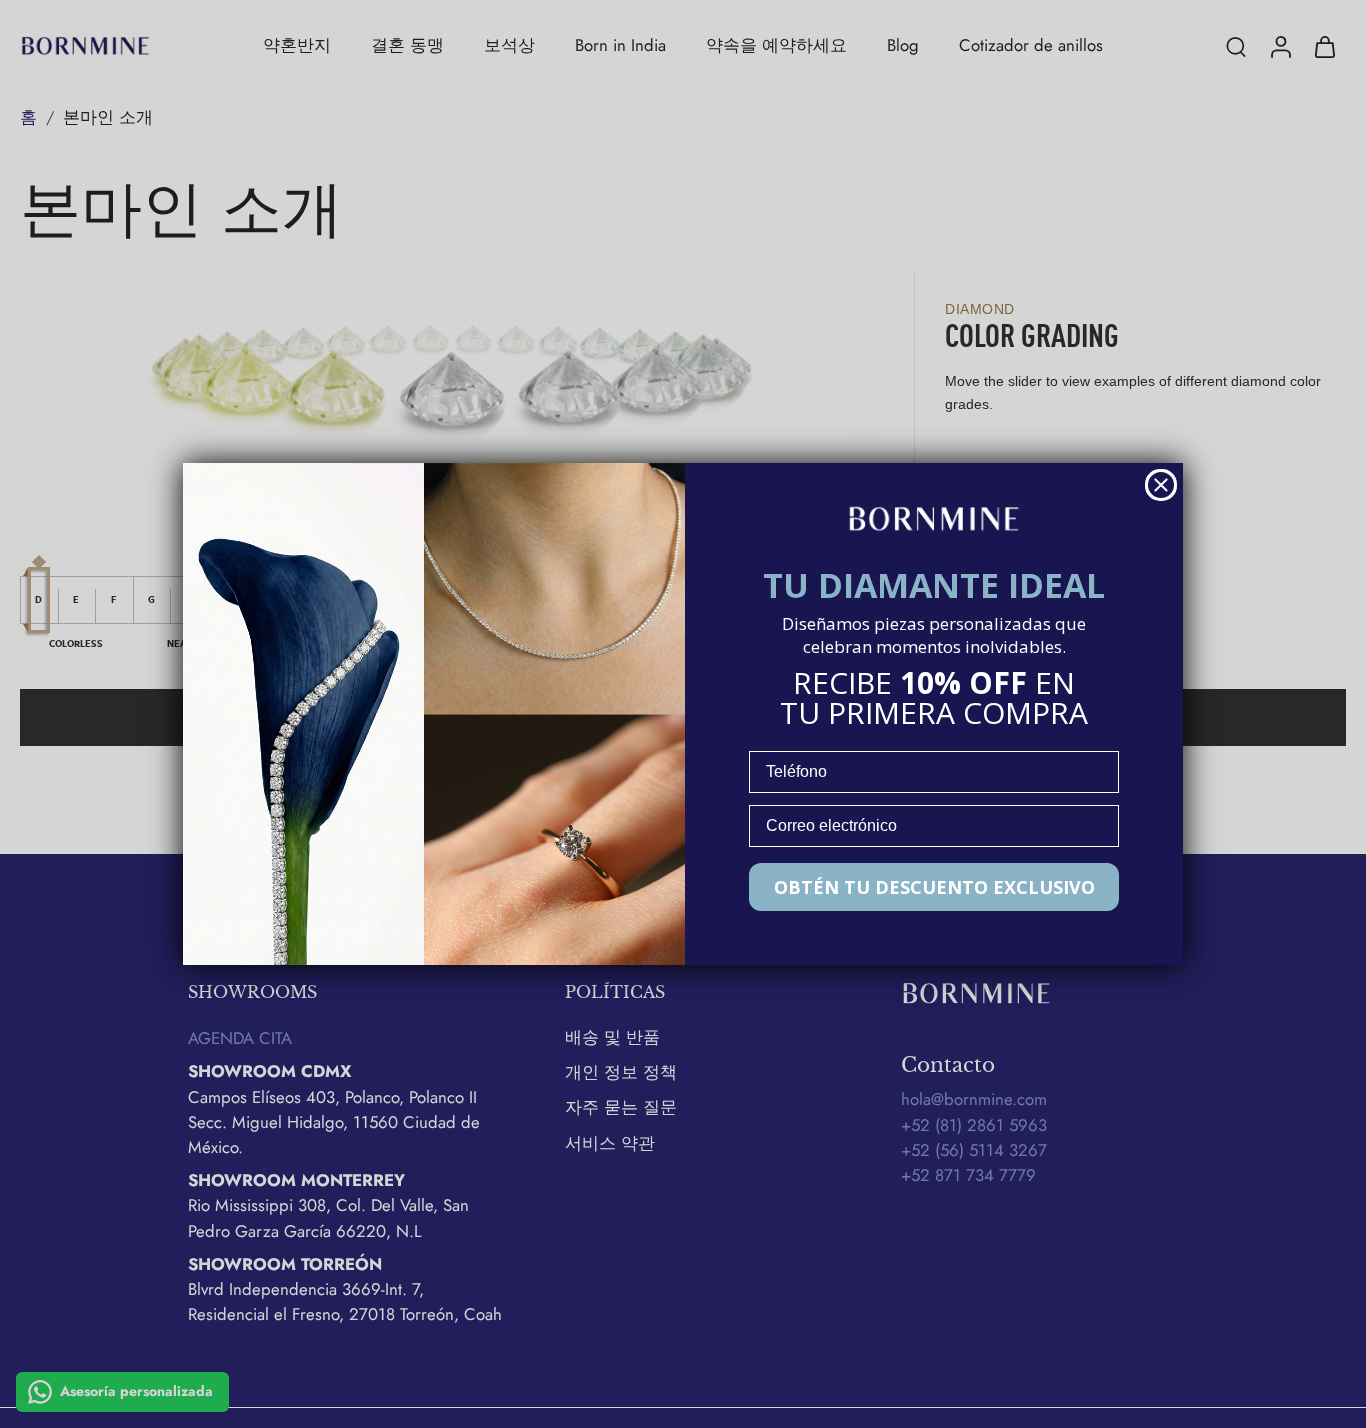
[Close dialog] (1161, 485)
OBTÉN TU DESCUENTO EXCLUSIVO (934, 887)
